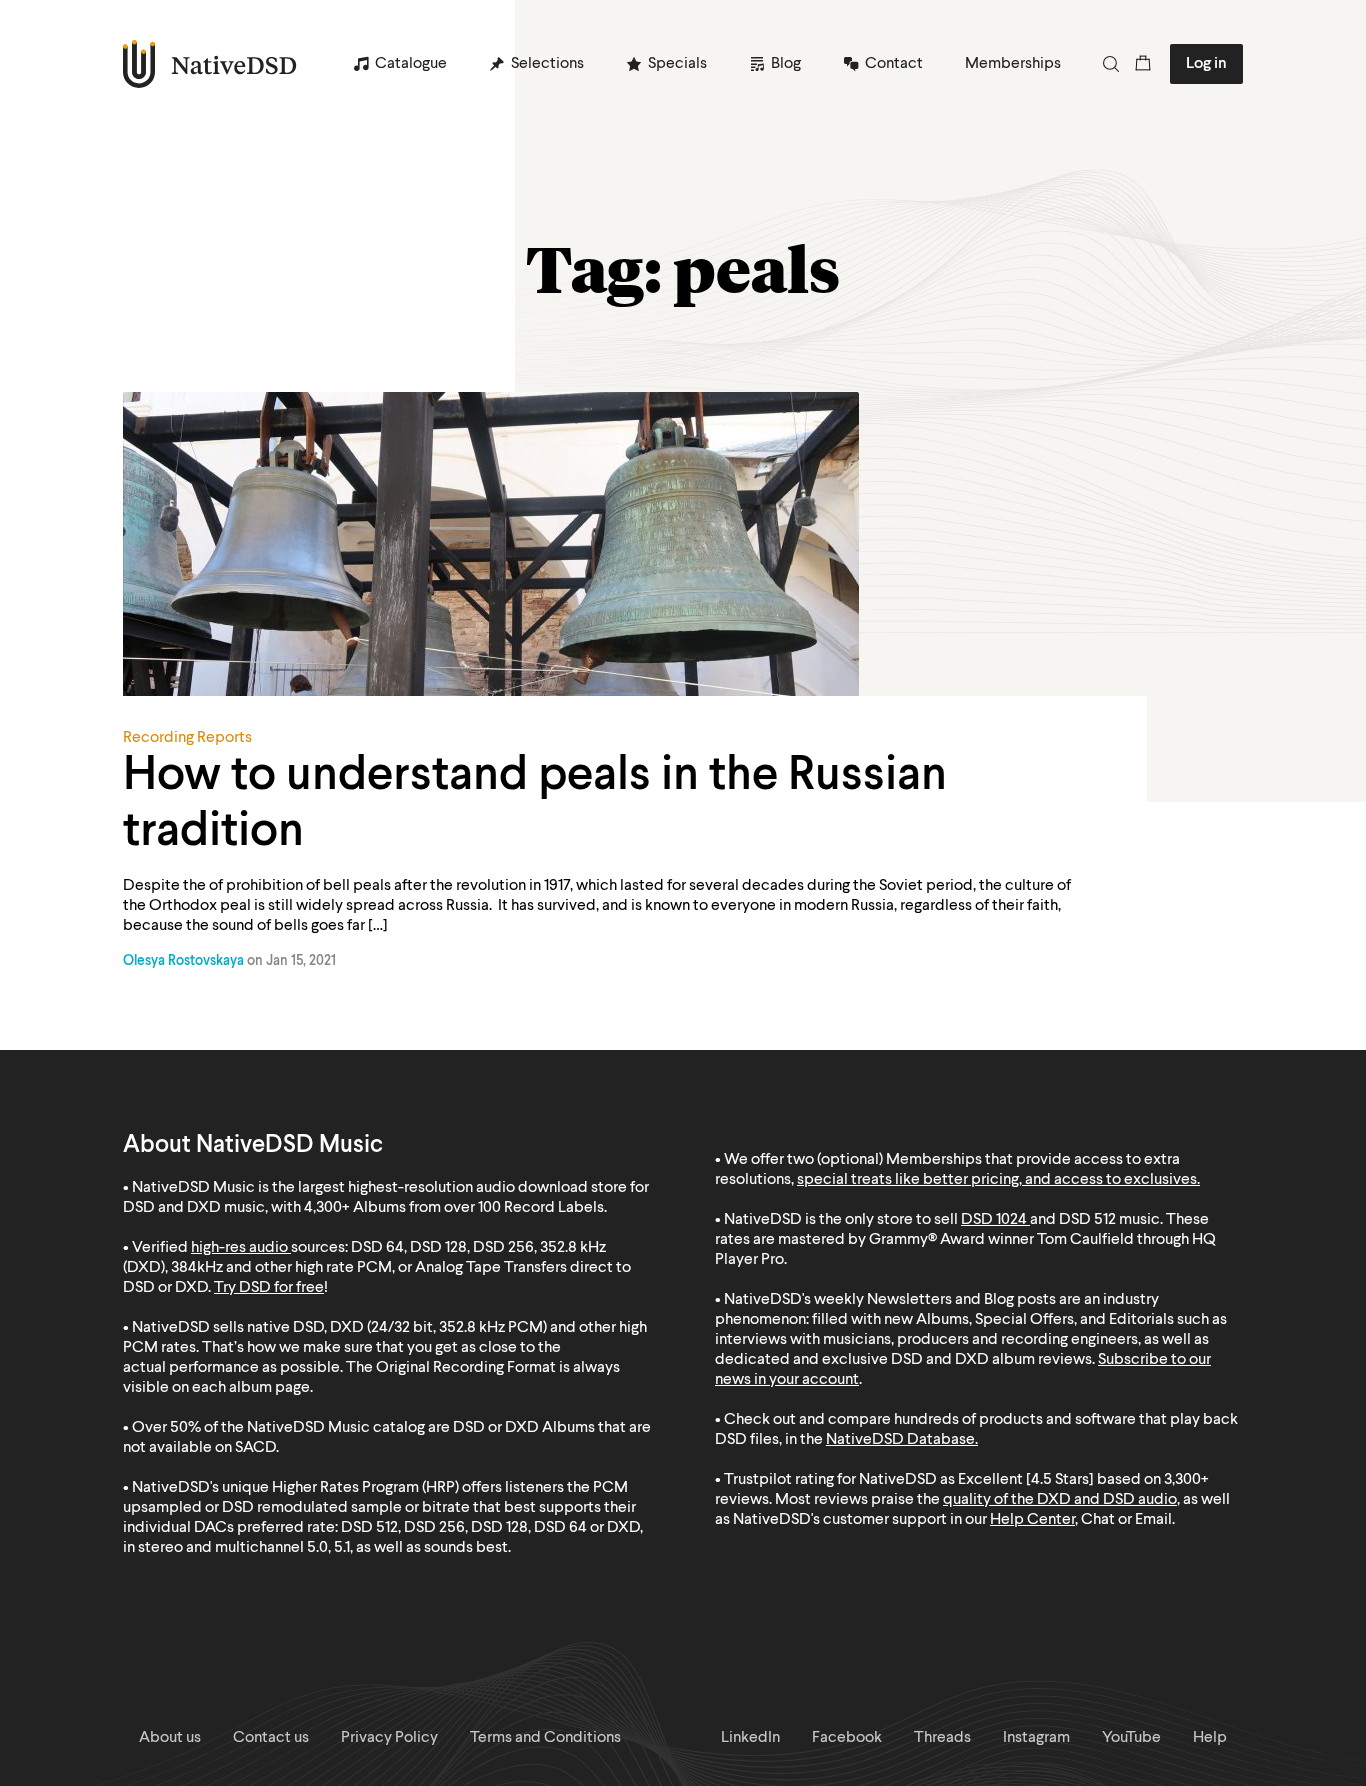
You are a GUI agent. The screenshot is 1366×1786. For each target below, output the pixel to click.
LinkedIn (750, 1738)
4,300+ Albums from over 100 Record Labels (454, 1208)
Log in (1206, 64)
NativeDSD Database (900, 1440)
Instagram (1036, 1738)
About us (170, 1738)
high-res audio (239, 1248)
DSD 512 (1087, 1220)
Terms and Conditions (545, 1738)
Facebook (847, 1738)
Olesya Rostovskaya (183, 961)
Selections (547, 64)
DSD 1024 (994, 1220)
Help (1210, 1738)
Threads (942, 1738)
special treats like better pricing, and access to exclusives (997, 1180)
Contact (894, 64)
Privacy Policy (389, 1738)
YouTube (1131, 1738)
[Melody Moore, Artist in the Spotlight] (683, 576)
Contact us (271, 1738)
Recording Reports (187, 738)
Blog (786, 64)
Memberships (1013, 64)
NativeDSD (210, 64)
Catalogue (411, 64)
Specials (677, 64)
